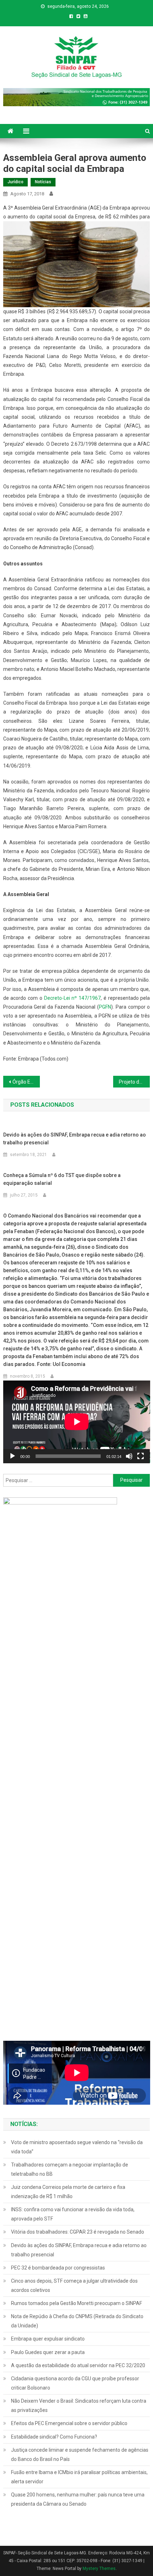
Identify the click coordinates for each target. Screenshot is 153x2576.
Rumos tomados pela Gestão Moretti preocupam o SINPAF (76, 2303)
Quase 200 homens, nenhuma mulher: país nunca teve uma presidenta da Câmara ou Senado (78, 2499)
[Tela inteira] (141, 1456)
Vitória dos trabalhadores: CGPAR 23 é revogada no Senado (78, 2232)
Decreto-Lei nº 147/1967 (73, 998)
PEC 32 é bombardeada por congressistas (58, 2268)
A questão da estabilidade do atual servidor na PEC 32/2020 (78, 2365)
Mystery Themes (99, 2569)
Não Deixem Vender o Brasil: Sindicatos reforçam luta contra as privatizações (79, 2406)
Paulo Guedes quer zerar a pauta (48, 2352)
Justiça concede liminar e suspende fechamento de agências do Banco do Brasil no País (80, 2455)
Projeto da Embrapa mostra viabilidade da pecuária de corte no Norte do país (134, 1082)
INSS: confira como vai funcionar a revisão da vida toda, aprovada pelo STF (73, 2214)
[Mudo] (129, 1456)
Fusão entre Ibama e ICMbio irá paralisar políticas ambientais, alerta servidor (79, 2477)
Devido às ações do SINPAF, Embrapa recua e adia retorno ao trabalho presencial (75, 1139)
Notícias (43, 182)
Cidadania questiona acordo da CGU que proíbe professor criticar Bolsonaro (75, 2383)
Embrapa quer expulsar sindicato (48, 2339)
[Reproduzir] (12, 1456)
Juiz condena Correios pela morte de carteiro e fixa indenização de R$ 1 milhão (68, 2192)
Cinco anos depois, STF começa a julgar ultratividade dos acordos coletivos (74, 2285)
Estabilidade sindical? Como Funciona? (54, 2437)
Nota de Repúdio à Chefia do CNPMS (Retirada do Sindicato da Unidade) (77, 2321)
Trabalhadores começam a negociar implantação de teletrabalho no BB (70, 2169)
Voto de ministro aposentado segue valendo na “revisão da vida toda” (77, 2147)
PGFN (105, 1007)
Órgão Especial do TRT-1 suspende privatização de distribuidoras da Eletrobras (26, 1082)
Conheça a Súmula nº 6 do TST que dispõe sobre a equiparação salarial (62, 1179)
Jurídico (15, 182)
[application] (77, 1422)
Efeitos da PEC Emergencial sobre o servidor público (69, 2423)
